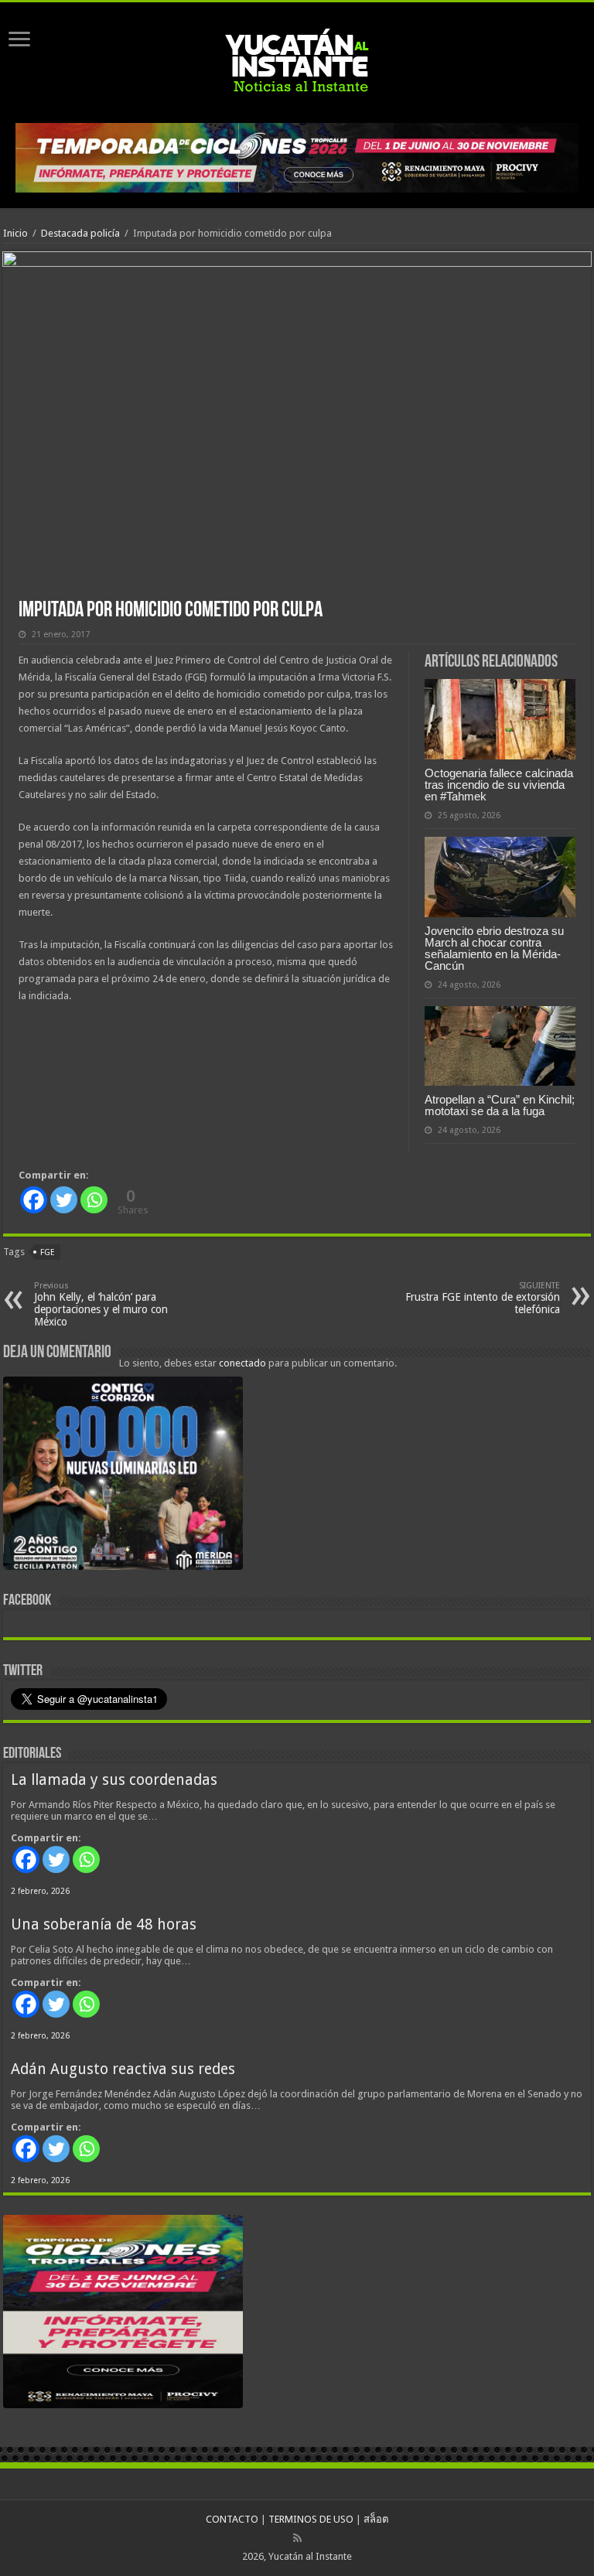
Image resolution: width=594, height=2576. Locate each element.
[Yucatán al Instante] (297, 60)
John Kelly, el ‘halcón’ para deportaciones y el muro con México (101, 1304)
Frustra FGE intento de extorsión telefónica (483, 1298)
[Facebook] (34, 1200)
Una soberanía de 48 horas (104, 1924)
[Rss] (297, 2538)
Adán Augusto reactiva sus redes (123, 2069)
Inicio (15, 233)
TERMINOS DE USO (311, 2519)
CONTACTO (232, 2519)
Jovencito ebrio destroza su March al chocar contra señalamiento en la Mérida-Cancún (494, 948)
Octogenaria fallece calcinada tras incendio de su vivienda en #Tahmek (499, 785)
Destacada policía (80, 233)
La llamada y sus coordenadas (114, 1780)
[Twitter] (64, 1200)
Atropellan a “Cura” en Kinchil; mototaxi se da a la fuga (500, 1105)
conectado (242, 1363)
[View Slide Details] (123, 1476)
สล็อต (376, 2519)
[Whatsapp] (94, 1200)
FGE (48, 1252)
